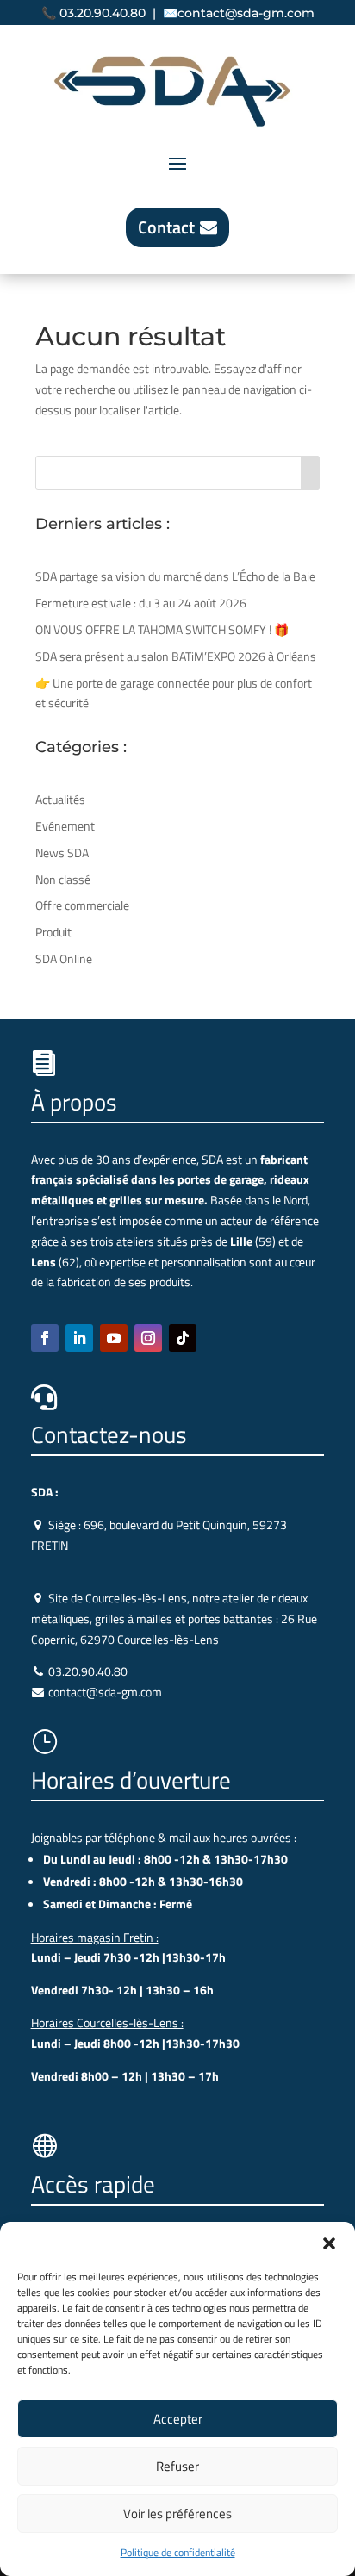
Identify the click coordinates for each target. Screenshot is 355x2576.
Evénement (65, 826)
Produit (53, 932)
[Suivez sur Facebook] (45, 1338)
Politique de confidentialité (178, 2552)
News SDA (62, 852)
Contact (166, 227)
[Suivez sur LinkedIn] (79, 1338)
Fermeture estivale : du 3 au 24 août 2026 (141, 603)
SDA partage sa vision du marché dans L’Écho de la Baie (175, 576)
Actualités (60, 799)
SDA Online (64, 958)
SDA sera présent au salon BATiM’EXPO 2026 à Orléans (176, 656)
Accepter (178, 2419)
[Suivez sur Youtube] (114, 1338)
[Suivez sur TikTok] (183, 1338)
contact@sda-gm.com (246, 13)
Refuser (177, 2466)
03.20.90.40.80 (103, 13)
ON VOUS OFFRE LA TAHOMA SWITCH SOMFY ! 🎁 (162, 629)
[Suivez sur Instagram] (148, 1338)
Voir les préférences (177, 2514)
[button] (329, 2243)
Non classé (63, 879)
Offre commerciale (82, 905)
